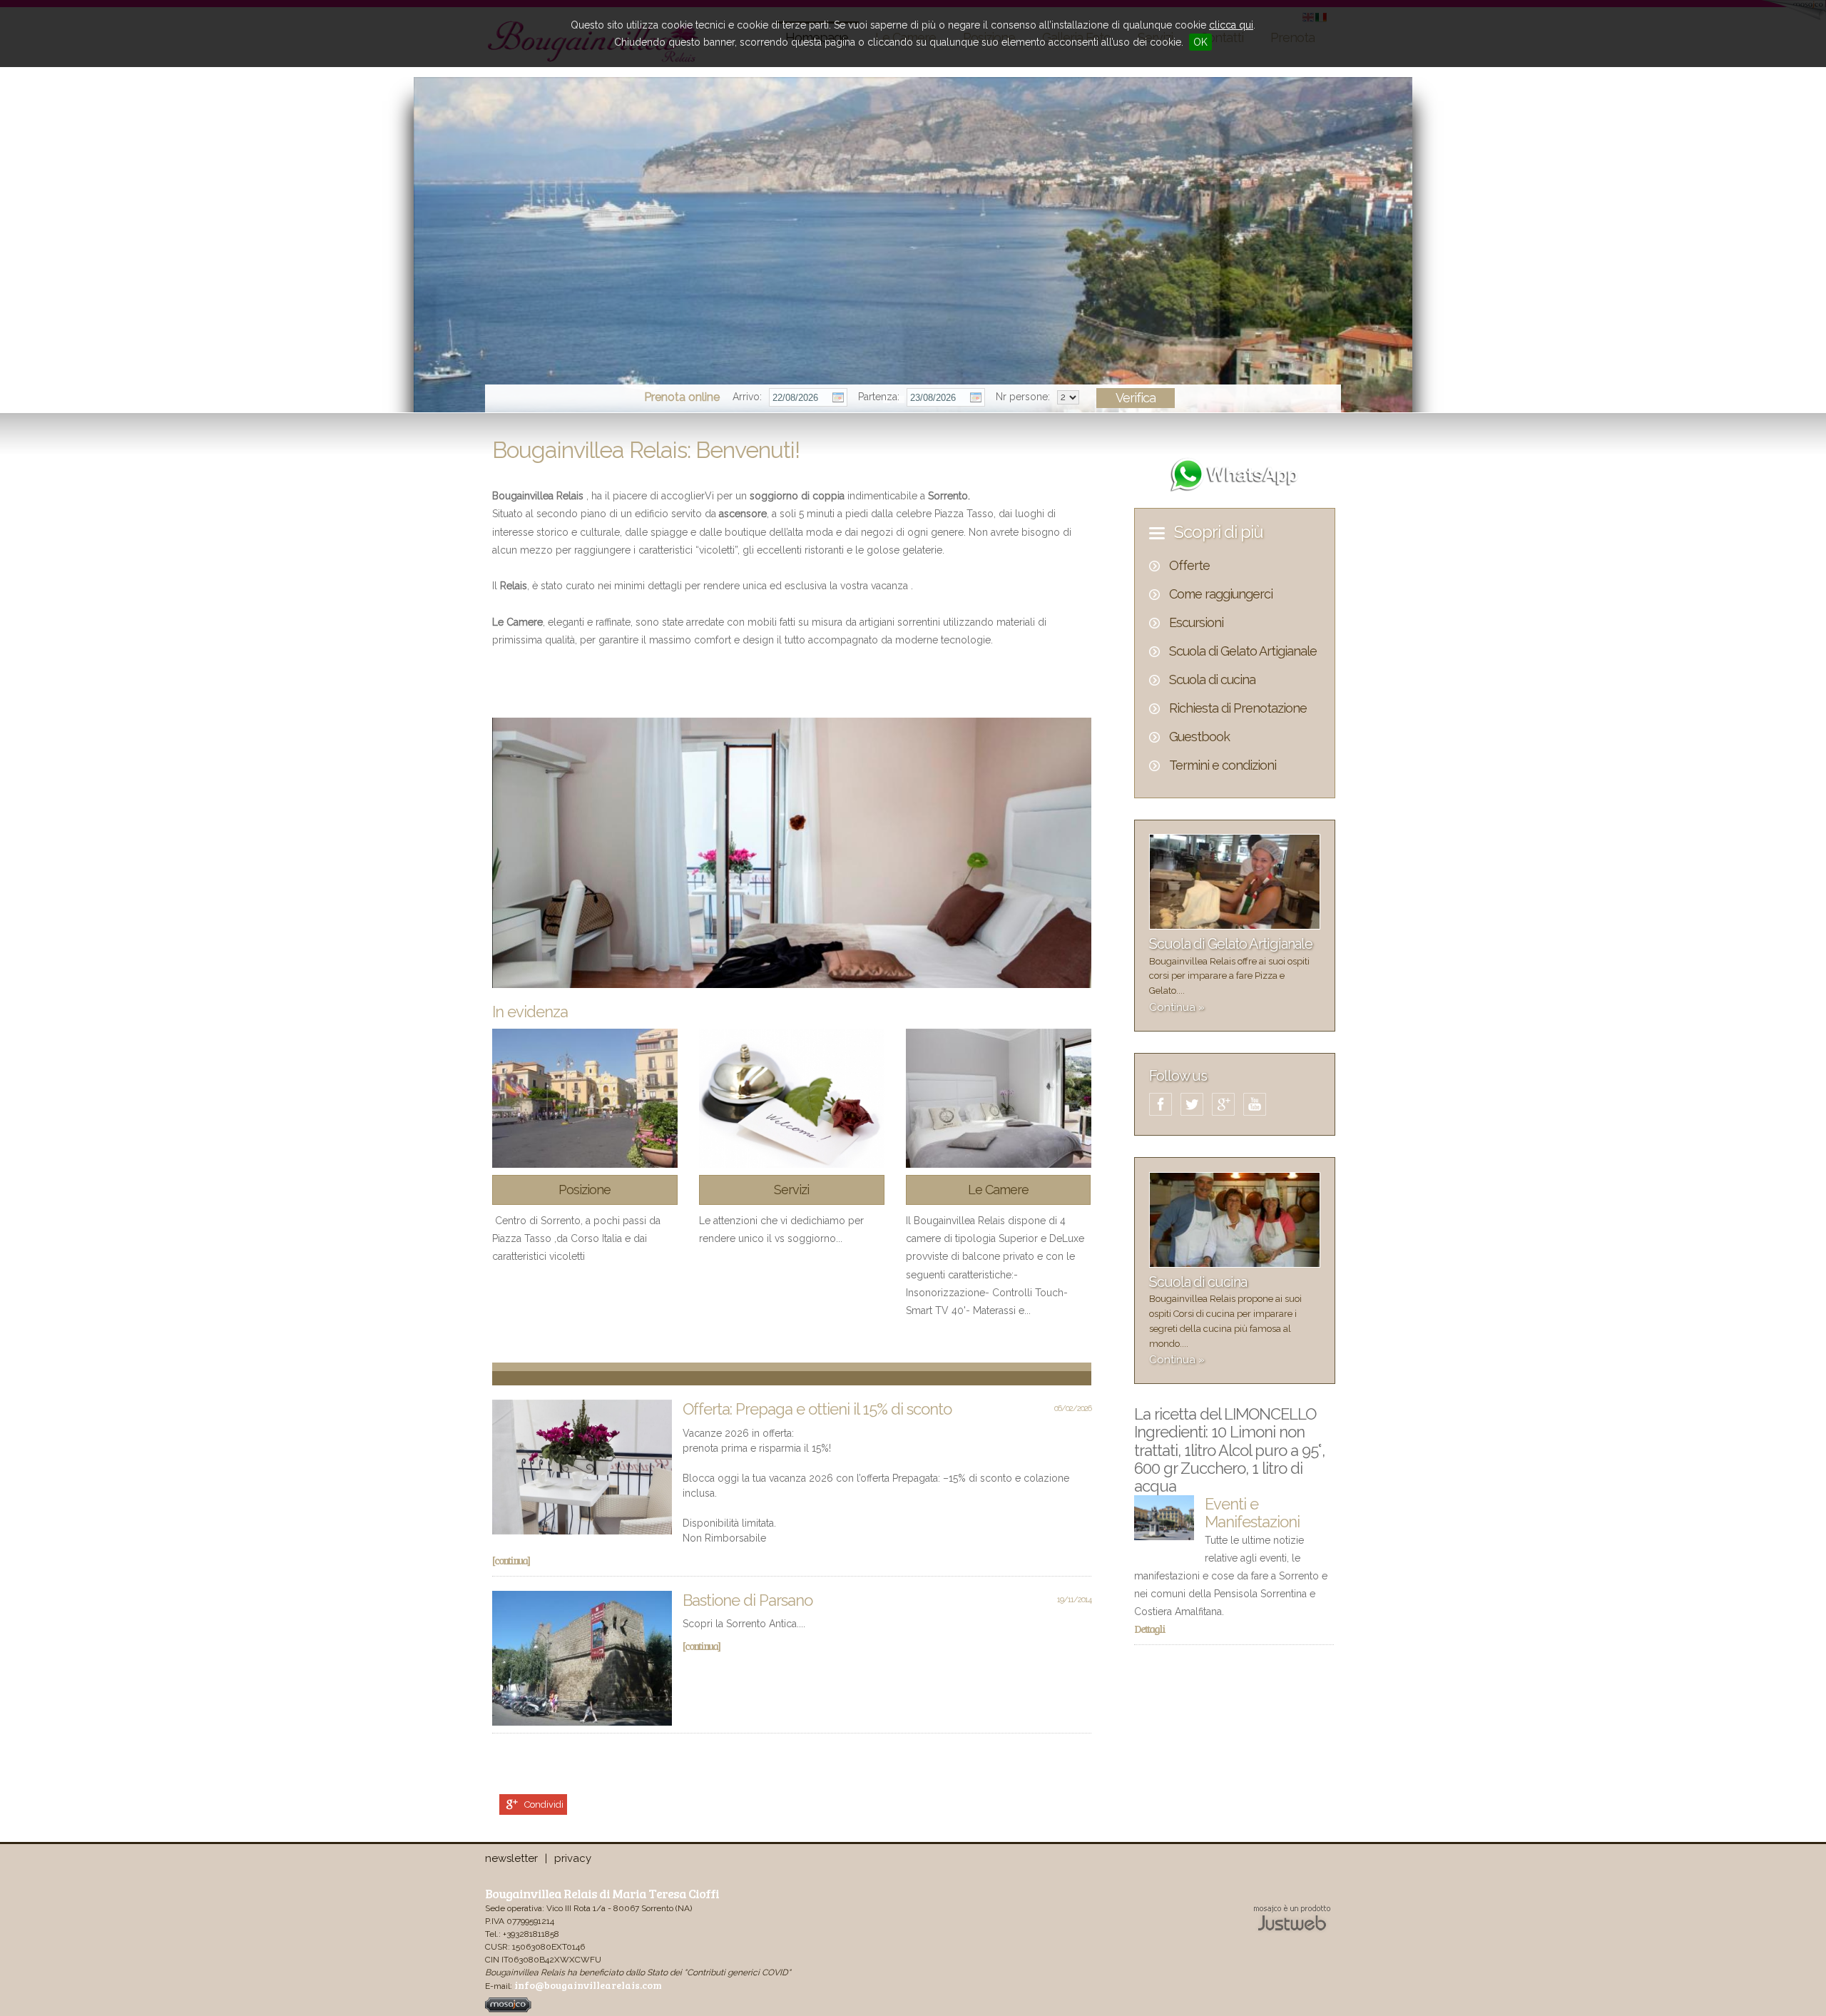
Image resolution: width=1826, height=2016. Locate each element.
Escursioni (1196, 622)
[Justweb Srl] (1292, 1917)
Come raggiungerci (1221, 594)
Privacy (573, 1858)
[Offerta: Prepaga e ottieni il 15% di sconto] (582, 1467)
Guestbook (1199, 737)
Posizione (585, 1190)
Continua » (1177, 1007)
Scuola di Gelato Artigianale (1243, 651)
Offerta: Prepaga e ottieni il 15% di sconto (817, 1409)
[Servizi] (792, 1098)
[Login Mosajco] (508, 2009)
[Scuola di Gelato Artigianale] (1235, 926)
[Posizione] (585, 1098)
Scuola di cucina (1212, 679)
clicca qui (1231, 25)
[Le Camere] (999, 1098)
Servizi (791, 1190)
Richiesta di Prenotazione (1238, 708)
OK (1200, 42)
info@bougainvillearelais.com (588, 1985)
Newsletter (511, 1858)
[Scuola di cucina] (1235, 1264)
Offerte (1189, 565)
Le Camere (998, 1190)
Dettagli (1149, 1629)
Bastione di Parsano (748, 1600)
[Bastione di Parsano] (582, 1658)
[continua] (511, 1560)
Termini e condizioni (1223, 765)
